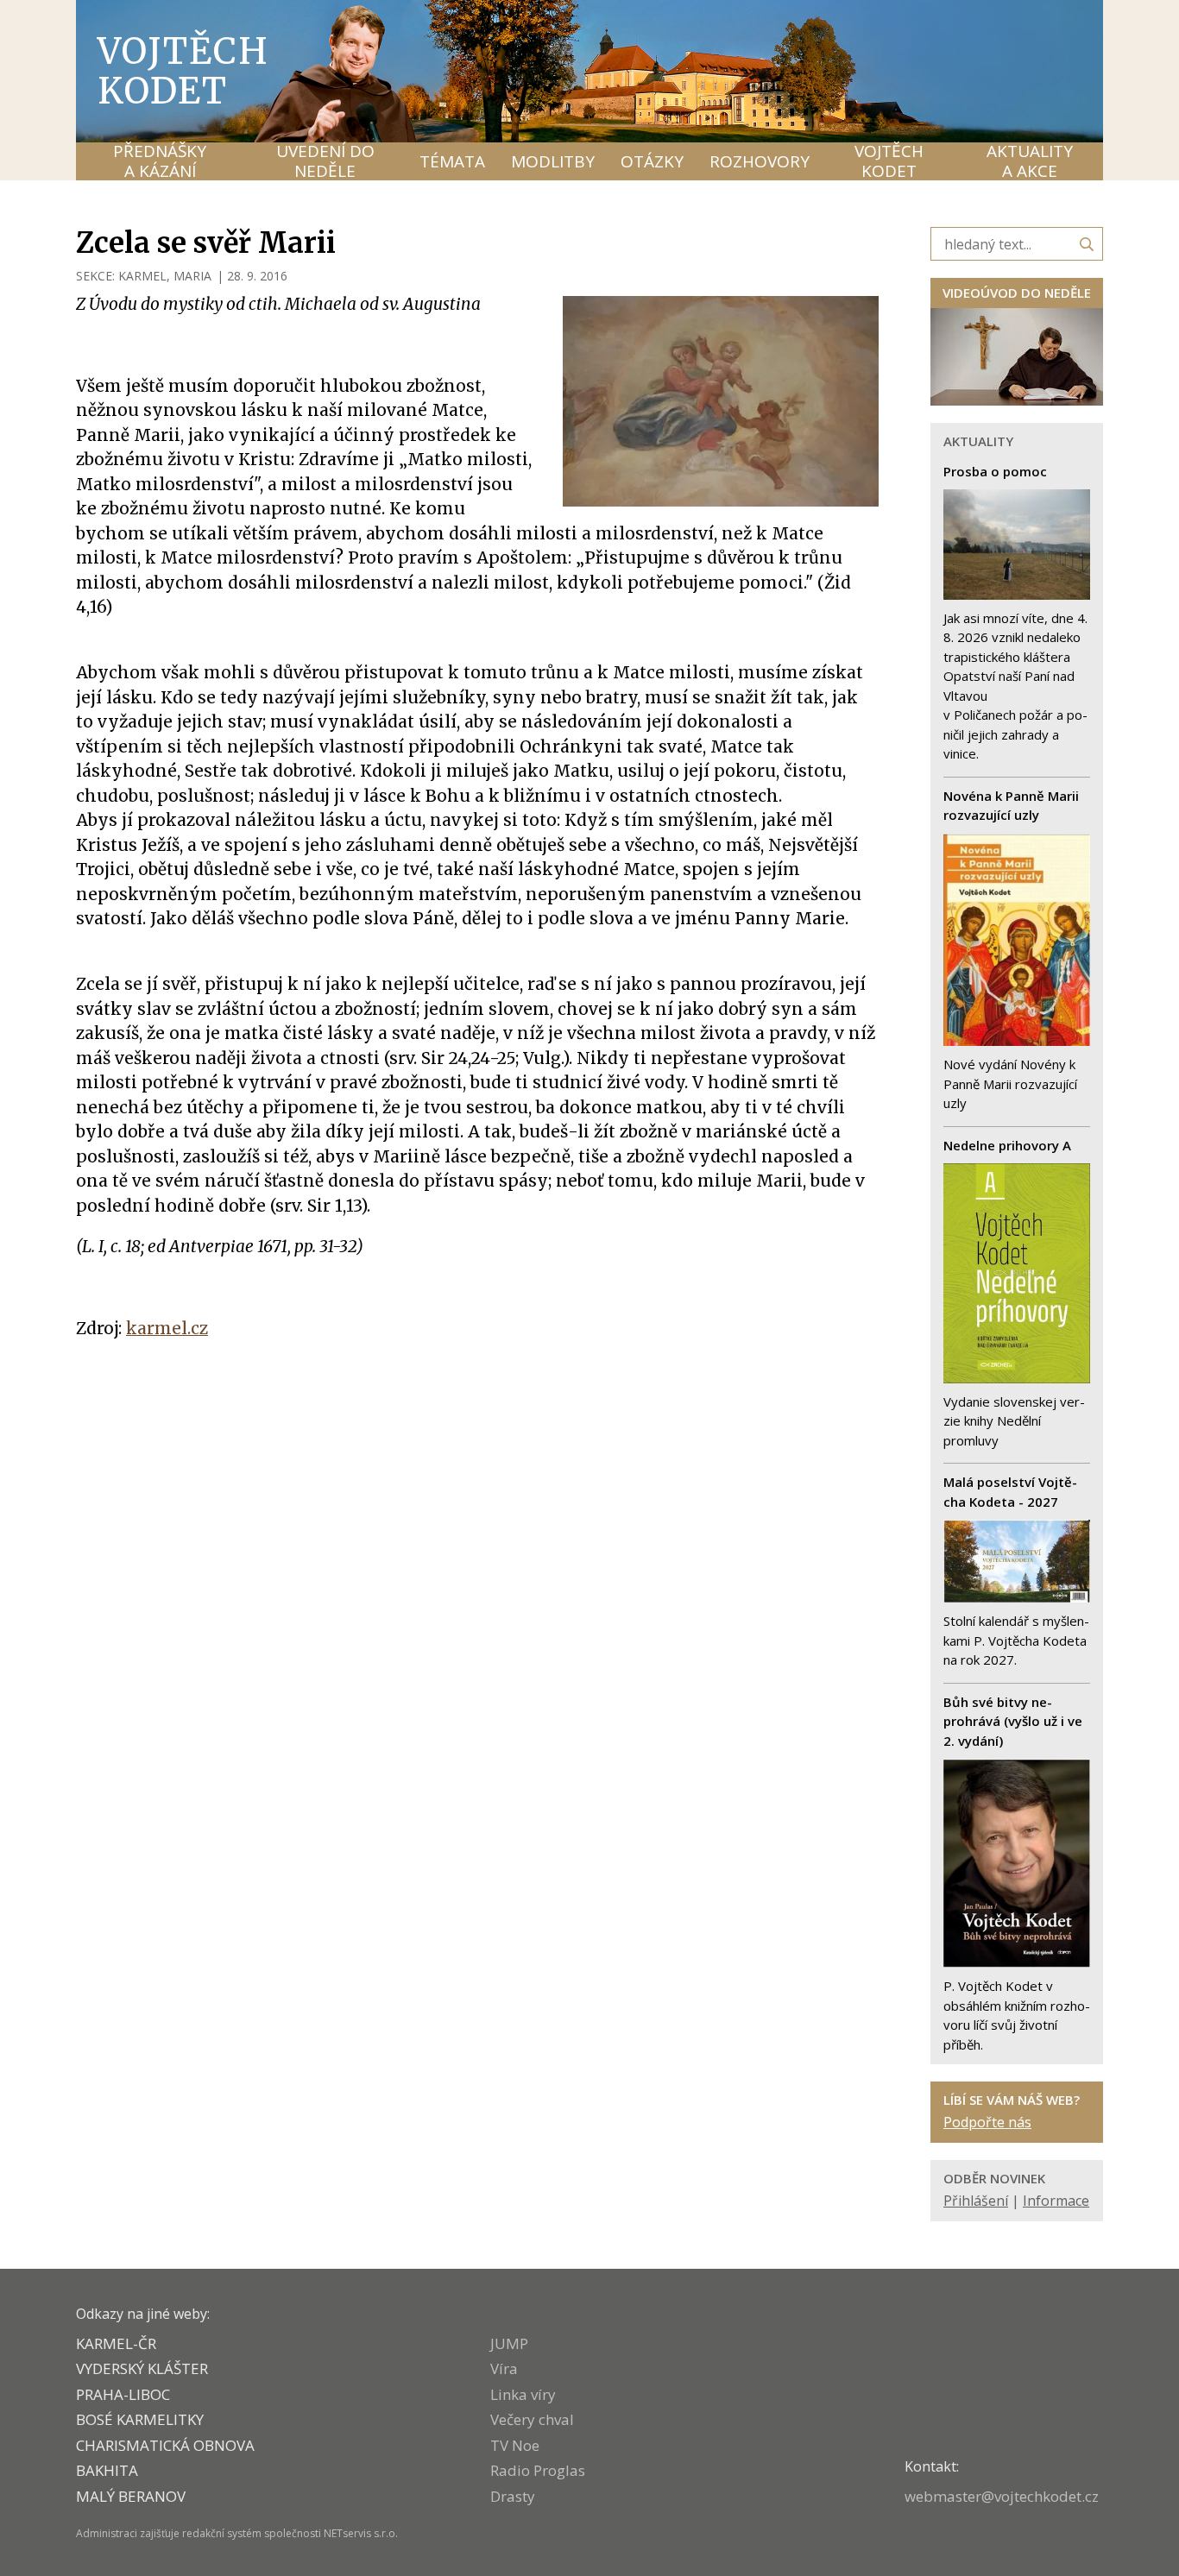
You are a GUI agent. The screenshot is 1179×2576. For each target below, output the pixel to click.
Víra (504, 2368)
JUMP (509, 2343)
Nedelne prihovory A (1007, 1145)
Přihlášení (976, 2201)
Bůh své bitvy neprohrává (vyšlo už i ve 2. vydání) (1013, 1721)
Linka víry (523, 2394)
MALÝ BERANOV (131, 2496)
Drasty (513, 2496)
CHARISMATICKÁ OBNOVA (165, 2445)
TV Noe (515, 2445)
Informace (1056, 2201)
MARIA (192, 276)
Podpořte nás (987, 2122)
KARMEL (142, 276)
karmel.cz (167, 1328)
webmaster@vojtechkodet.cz (1002, 2496)
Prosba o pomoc (995, 471)
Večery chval (532, 2419)
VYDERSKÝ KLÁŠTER (142, 2368)
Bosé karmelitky (140, 2419)
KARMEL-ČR (116, 2343)
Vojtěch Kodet (183, 71)
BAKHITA (107, 2470)
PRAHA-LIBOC (123, 2394)
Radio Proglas (538, 2470)
